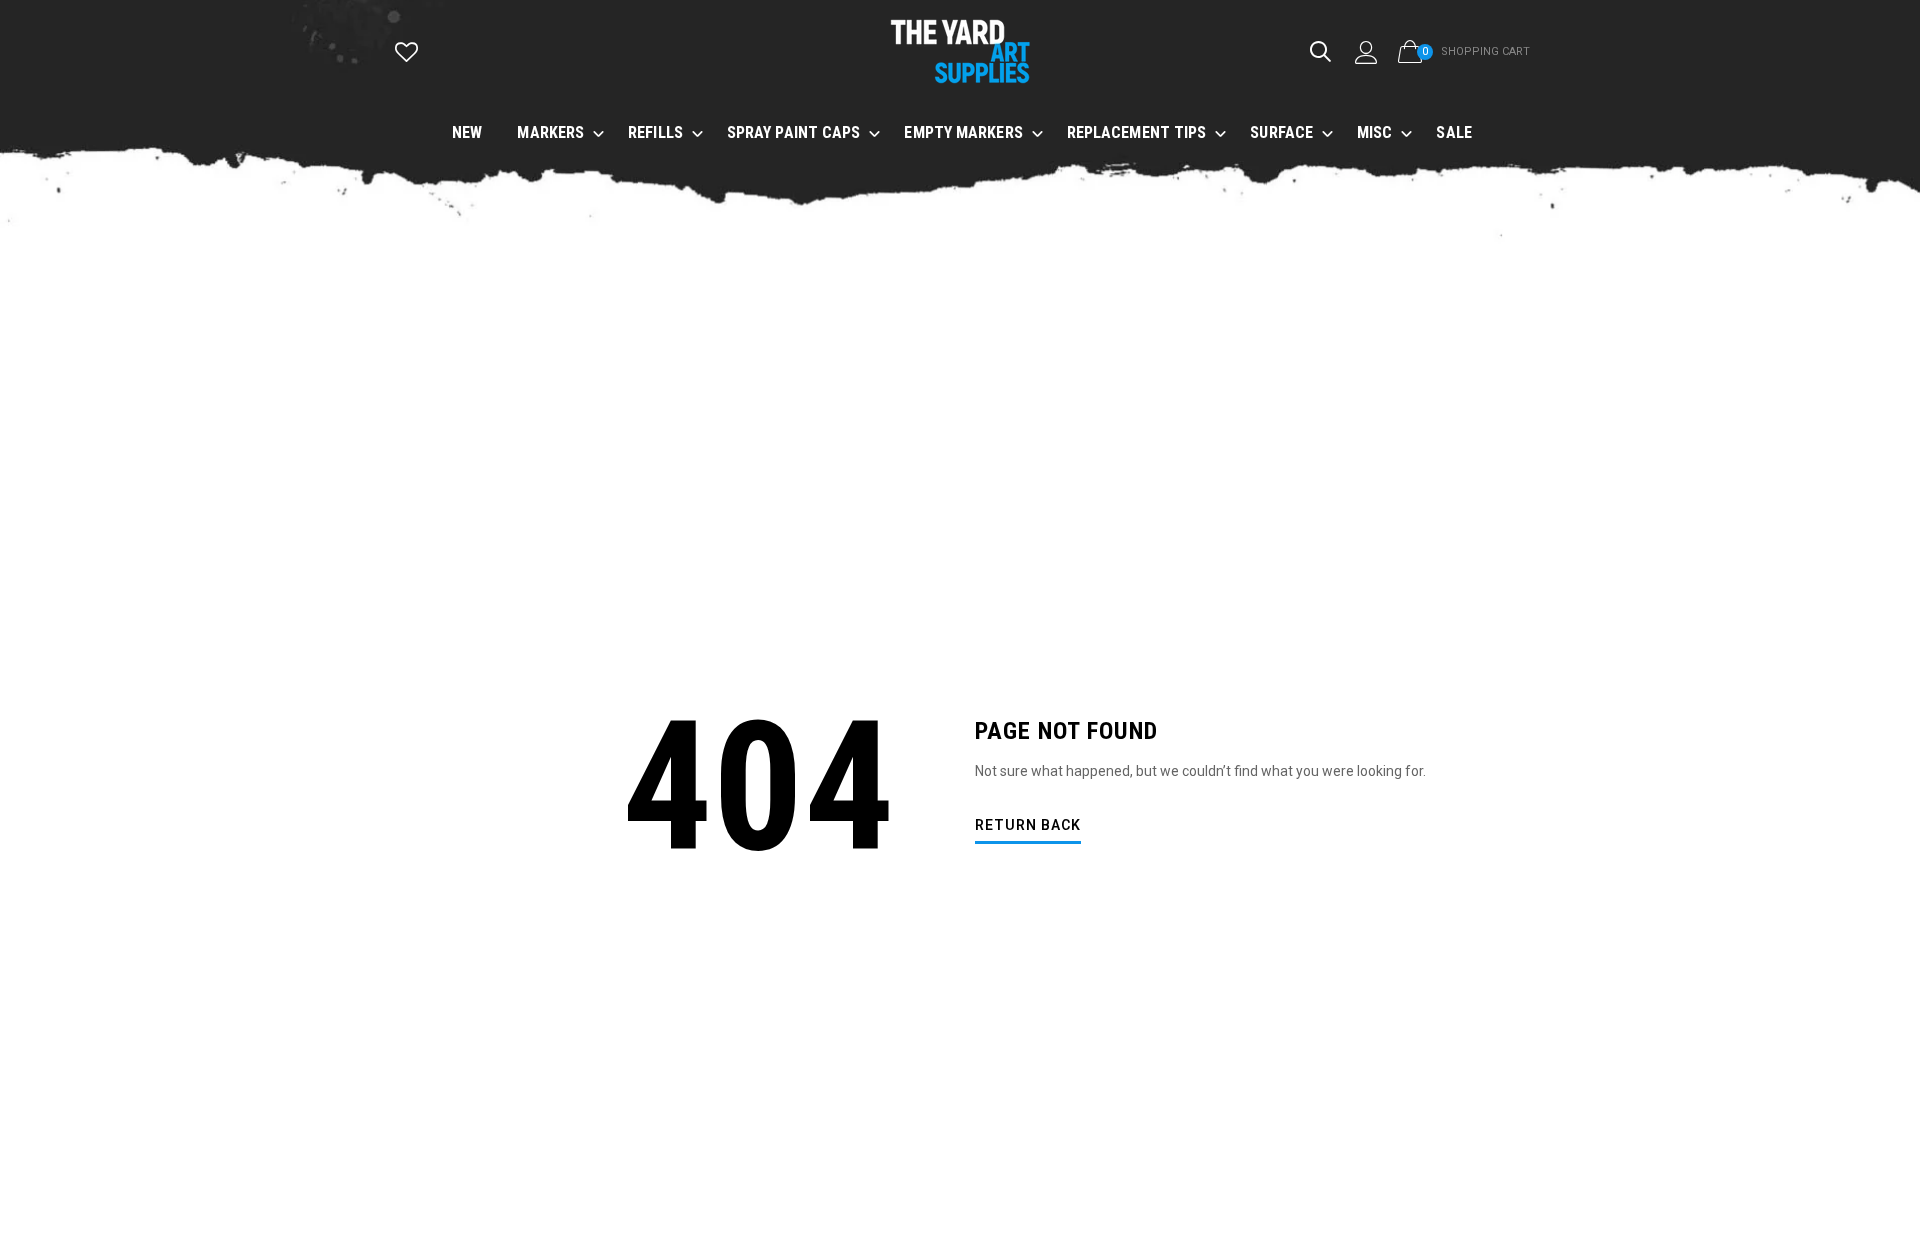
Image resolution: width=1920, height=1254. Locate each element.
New (467, 132)
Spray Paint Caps (794, 132)
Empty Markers (963, 132)
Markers (550, 132)
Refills (655, 132)
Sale (1453, 132)
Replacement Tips (1137, 132)
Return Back (1028, 825)
